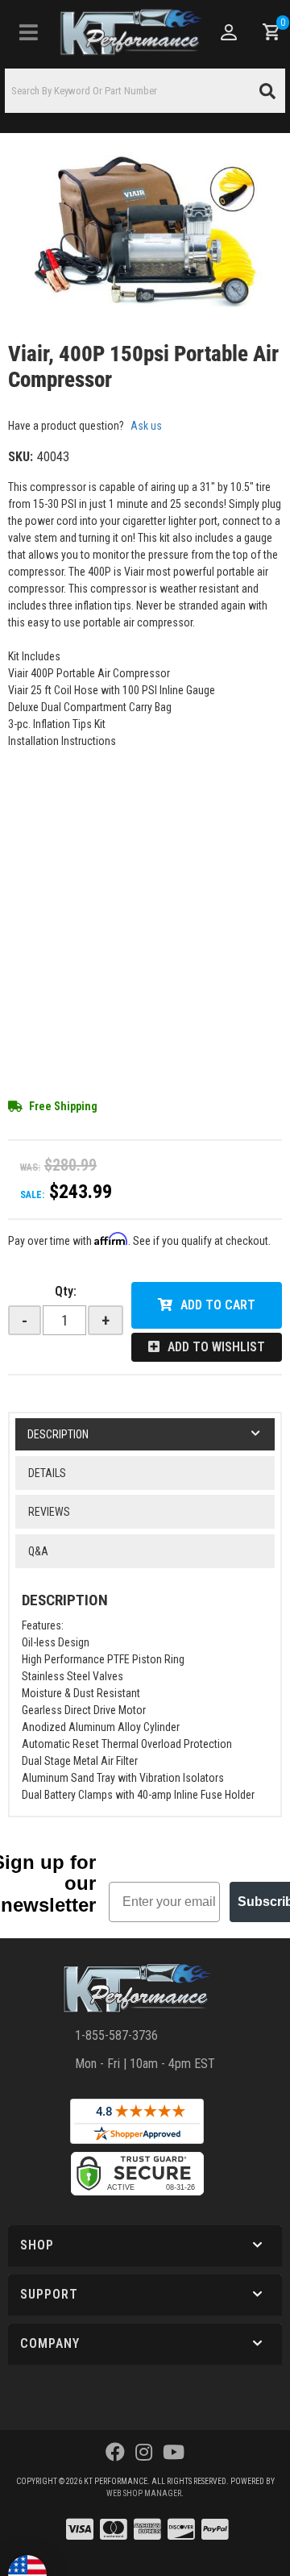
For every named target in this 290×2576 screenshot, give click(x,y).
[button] (145, 91)
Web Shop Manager (144, 2493)
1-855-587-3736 (116, 2035)
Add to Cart (218, 1305)
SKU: (21, 457)
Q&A (38, 1551)
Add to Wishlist (216, 1347)
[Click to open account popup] (228, 32)
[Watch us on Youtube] (174, 2453)
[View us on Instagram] (144, 2453)
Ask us (146, 426)
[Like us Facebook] (115, 2453)
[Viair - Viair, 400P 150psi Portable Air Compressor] (145, 232)
